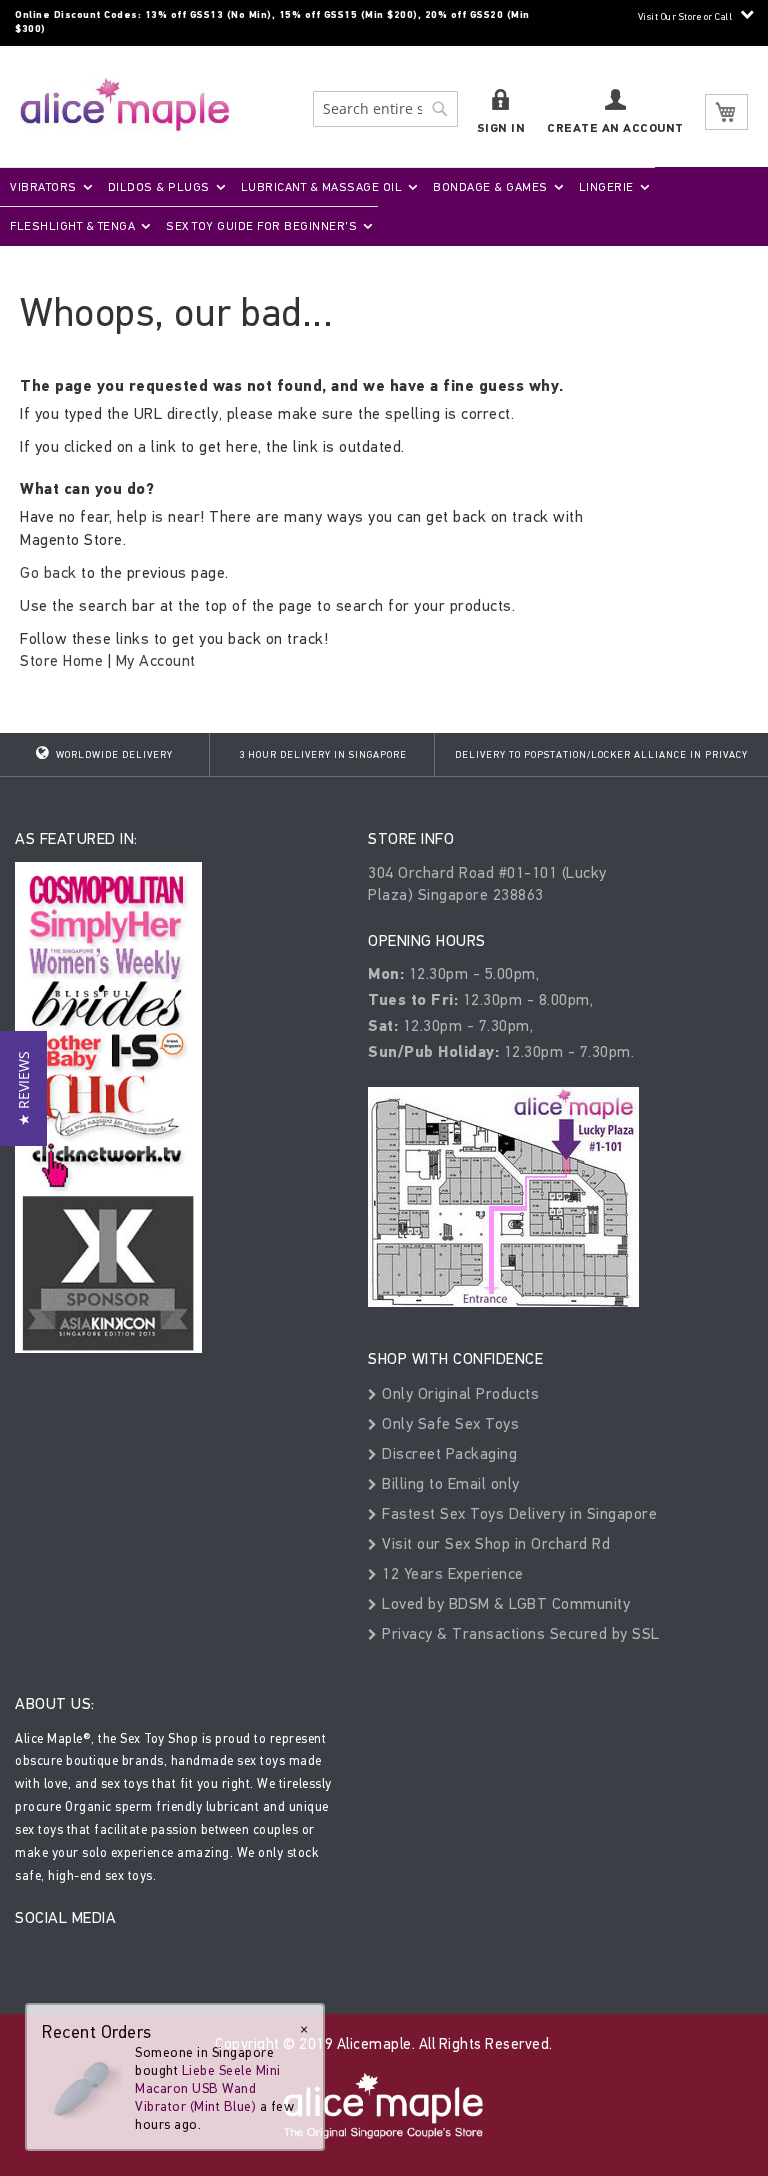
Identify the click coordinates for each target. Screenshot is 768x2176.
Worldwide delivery (113, 755)
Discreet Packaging (447, 1453)
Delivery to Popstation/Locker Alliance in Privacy (601, 755)
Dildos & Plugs (159, 187)
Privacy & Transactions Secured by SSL (519, 1633)
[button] (23, 1088)
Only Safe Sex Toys (448, 1423)
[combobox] (385, 109)
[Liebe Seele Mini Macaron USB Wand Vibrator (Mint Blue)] (82, 2083)
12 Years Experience (451, 1573)
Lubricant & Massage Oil (322, 187)
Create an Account (615, 128)
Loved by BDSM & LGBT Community (504, 1603)
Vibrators (43, 187)
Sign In (501, 128)
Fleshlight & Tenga (72, 226)
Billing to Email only (449, 1483)
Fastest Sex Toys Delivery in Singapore (517, 1513)
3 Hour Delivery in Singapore (323, 755)
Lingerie (606, 187)
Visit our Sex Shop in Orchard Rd (494, 1543)
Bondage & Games (490, 187)
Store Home (61, 660)
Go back (48, 572)
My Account (156, 660)
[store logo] (125, 104)
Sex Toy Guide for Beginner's (261, 226)
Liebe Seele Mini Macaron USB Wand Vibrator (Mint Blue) (208, 2088)
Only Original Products (458, 1393)
